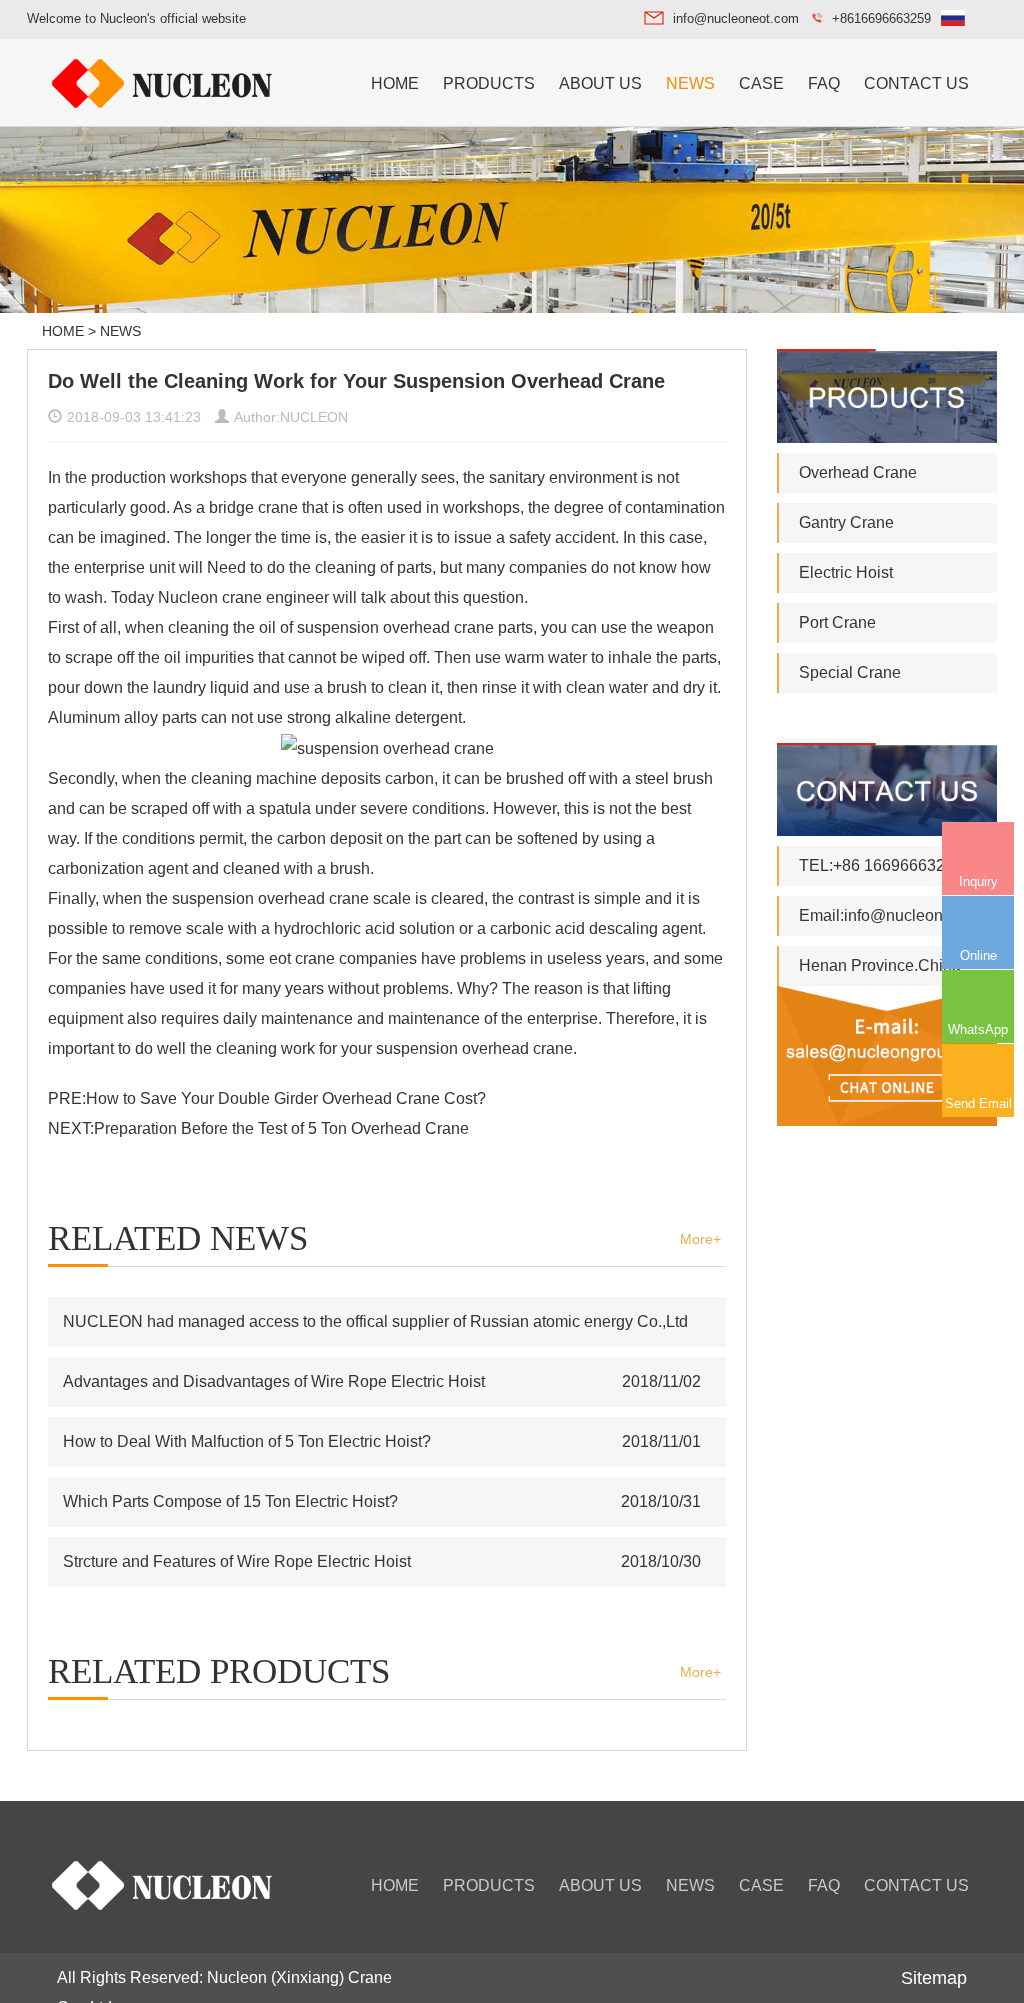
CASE (761, 83)
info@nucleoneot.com (736, 18)
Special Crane (850, 672)
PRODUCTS (489, 83)
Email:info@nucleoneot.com (899, 915)
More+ (700, 1239)
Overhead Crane (858, 472)
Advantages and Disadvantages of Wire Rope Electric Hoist (274, 1381)
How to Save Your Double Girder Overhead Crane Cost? (286, 1098)
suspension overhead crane (395, 627)
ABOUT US (600, 83)
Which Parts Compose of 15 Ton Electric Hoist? (230, 1501)
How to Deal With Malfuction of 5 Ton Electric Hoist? (247, 1441)
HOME (395, 83)
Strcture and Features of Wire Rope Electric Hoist (237, 1561)
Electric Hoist (846, 572)
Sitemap (934, 1978)
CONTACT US (916, 83)
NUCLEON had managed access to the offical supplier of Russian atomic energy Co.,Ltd (375, 1321)
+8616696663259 (881, 18)
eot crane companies (341, 958)
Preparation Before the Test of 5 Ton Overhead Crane (281, 1128)
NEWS (690, 83)
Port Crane (837, 622)
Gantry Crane (846, 522)
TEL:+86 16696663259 (881, 865)
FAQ (824, 83)
